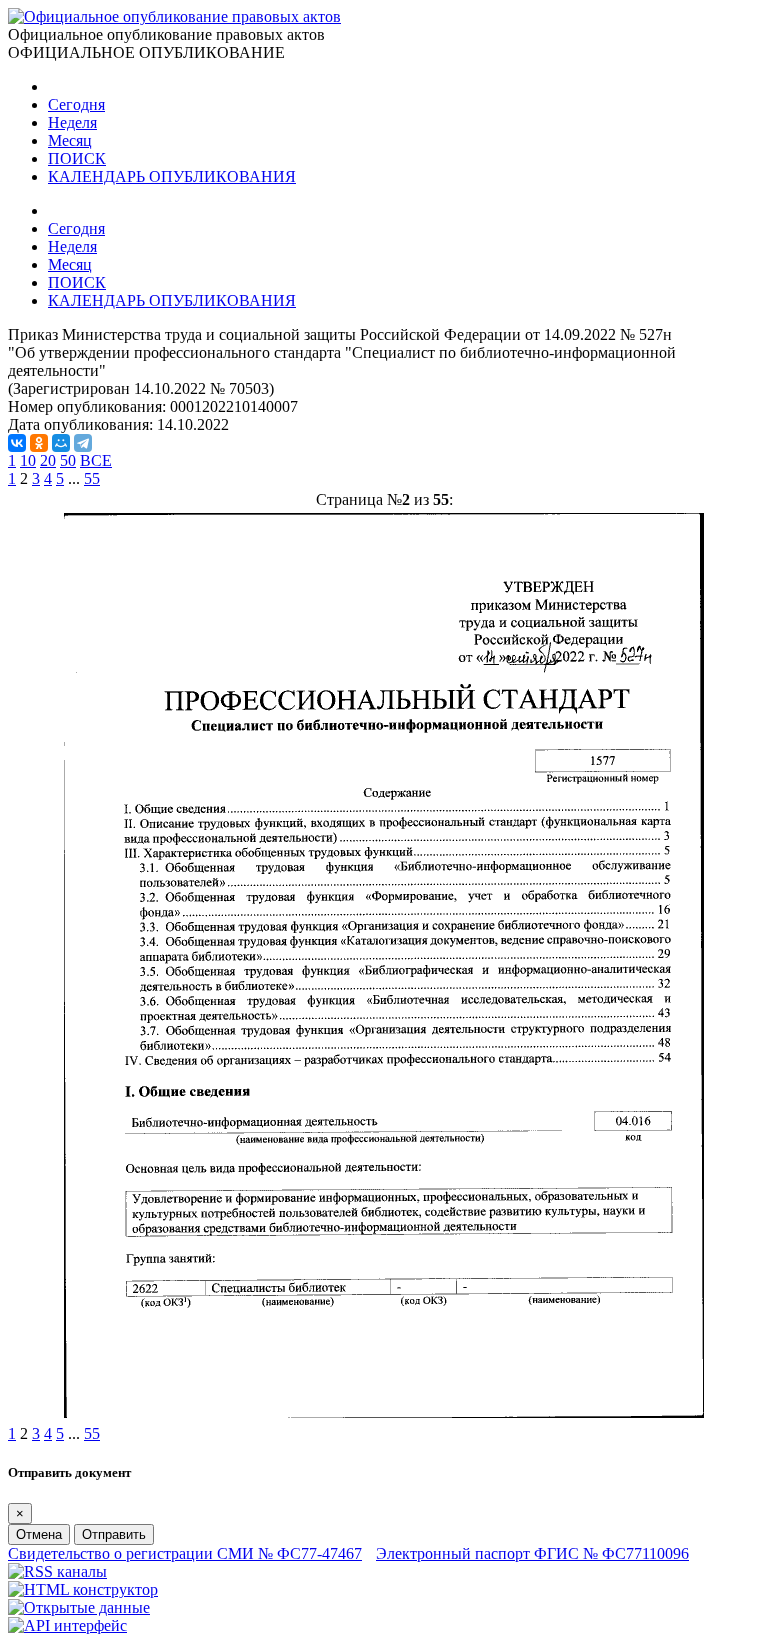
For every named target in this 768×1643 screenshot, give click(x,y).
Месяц (70, 140)
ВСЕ (96, 460)
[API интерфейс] (67, 1625)
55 (92, 478)
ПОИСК (77, 158)
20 (48, 460)
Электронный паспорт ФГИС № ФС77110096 (532, 1553)
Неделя (72, 122)
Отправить (114, 1534)
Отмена (39, 1534)
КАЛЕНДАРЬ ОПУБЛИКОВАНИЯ (172, 176)
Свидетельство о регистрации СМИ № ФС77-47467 (185, 1553)
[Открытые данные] (79, 1607)
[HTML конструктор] (83, 1589)
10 (28, 460)
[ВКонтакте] (17, 443)
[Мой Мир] (61, 443)
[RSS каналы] (57, 1571)
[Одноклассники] (39, 443)
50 (68, 460)
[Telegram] (83, 443)
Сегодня (76, 104)
